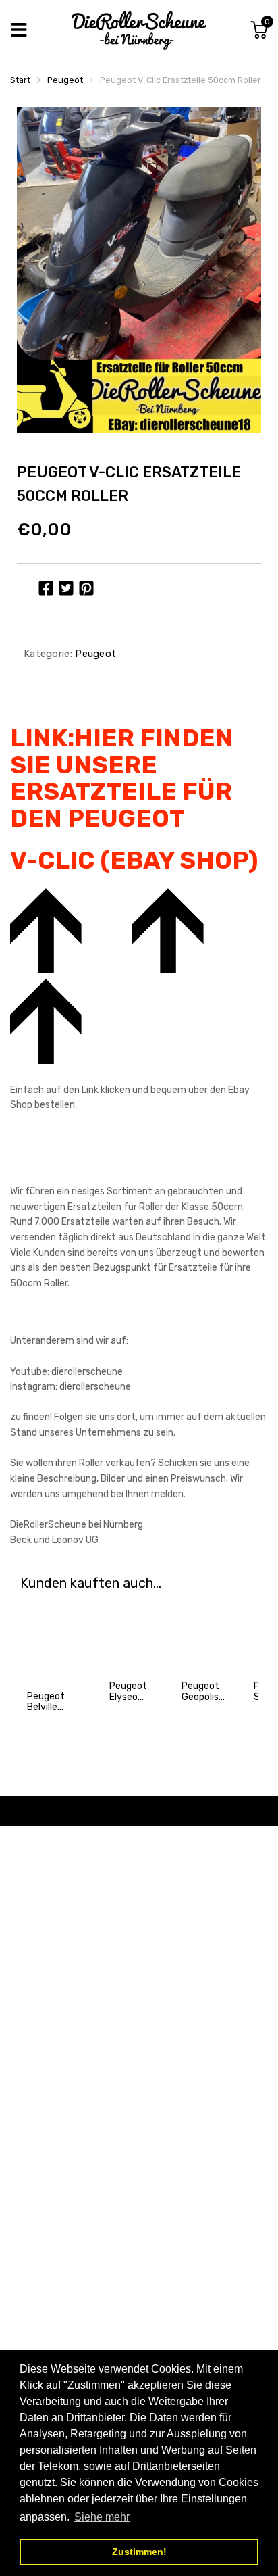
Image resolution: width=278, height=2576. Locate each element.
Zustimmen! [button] (139, 2552)
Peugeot (94, 654)
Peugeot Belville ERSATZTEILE (56, 1707)
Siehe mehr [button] (102, 2517)
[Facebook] (46, 588)
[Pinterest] (86, 588)
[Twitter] (66, 588)
